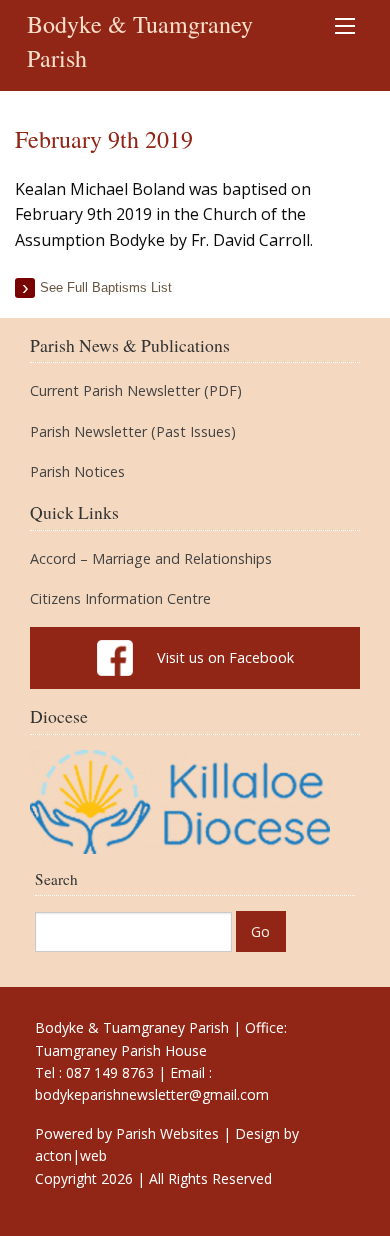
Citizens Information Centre (120, 599)
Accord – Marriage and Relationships (151, 559)
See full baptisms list (106, 287)
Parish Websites (167, 1133)
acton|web (71, 1155)
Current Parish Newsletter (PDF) (136, 391)
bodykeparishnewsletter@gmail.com (152, 1094)
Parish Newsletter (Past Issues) (133, 432)
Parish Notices (77, 472)
